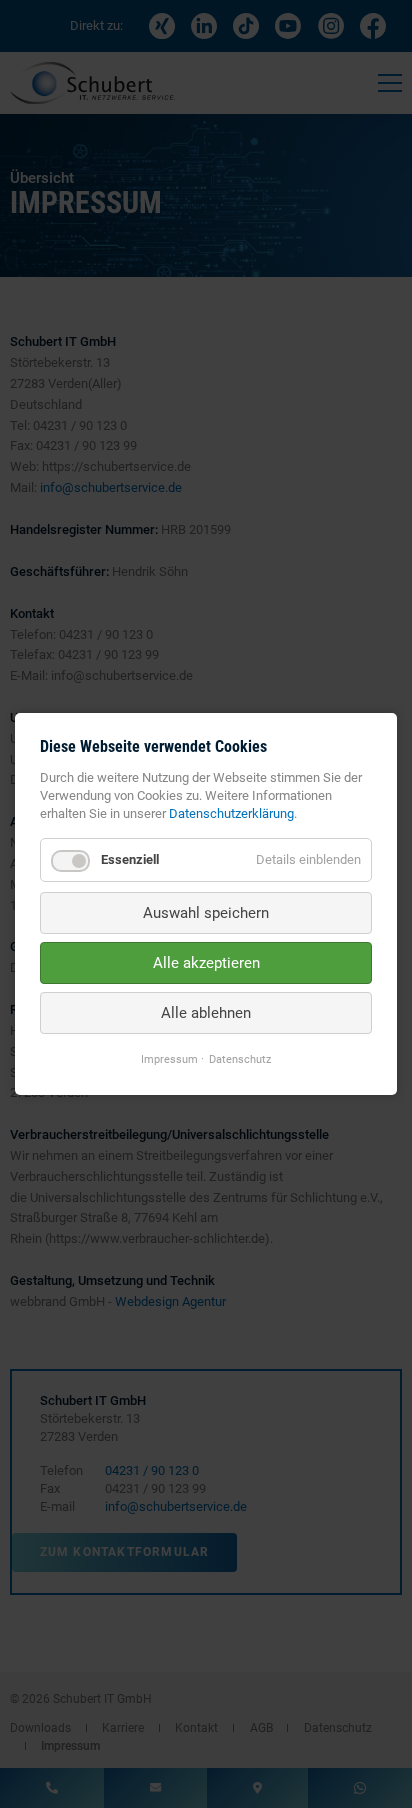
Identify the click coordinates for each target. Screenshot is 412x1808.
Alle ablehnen (206, 1013)
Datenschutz (240, 1059)
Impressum (169, 1059)
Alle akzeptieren (206, 963)
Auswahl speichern (206, 913)
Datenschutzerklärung (231, 813)
